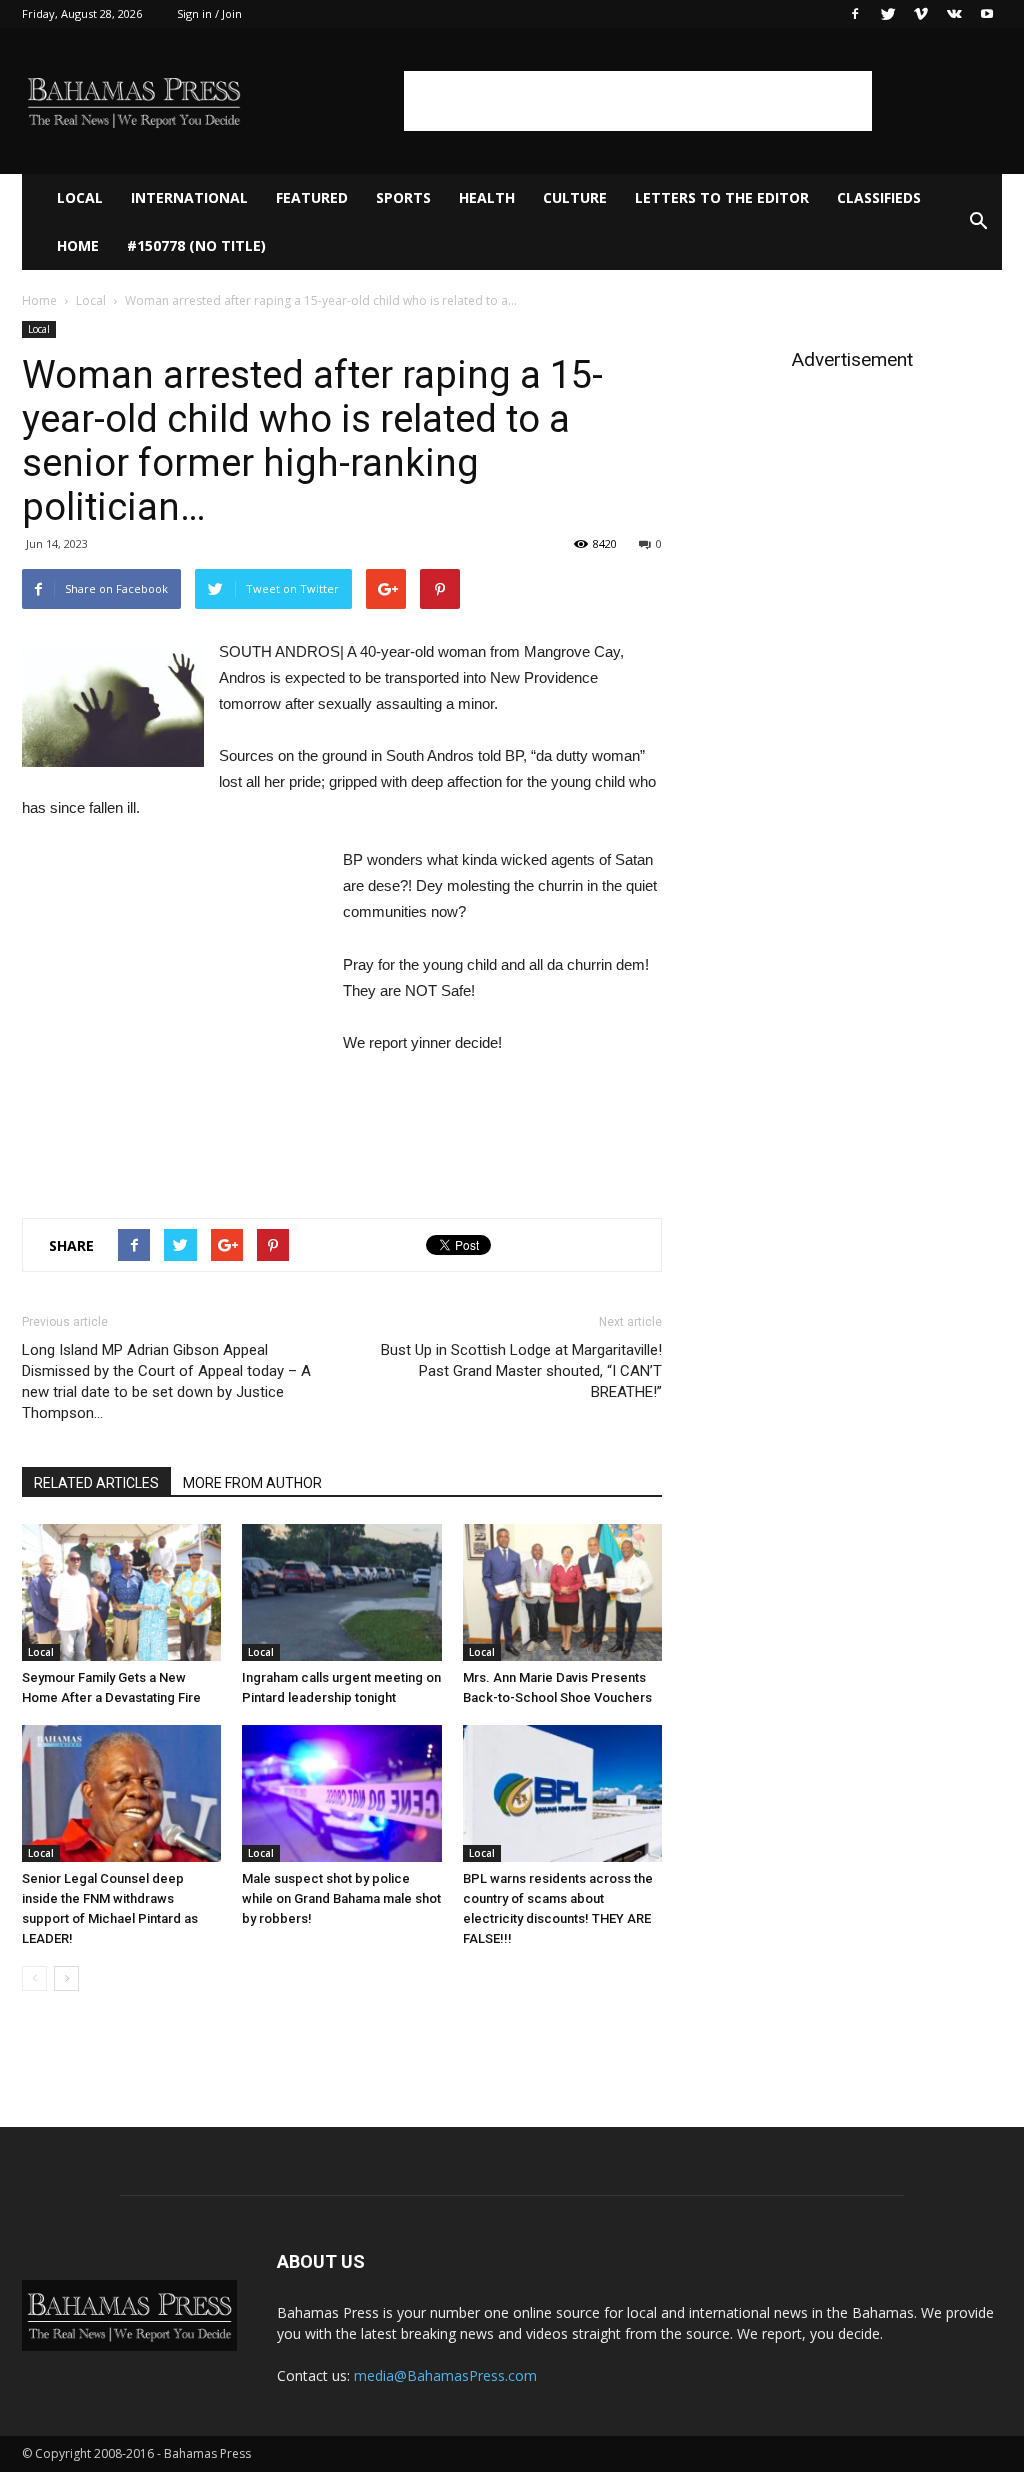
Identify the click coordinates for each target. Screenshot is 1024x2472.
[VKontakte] (954, 14)
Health (487, 197)
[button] (978, 222)
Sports (403, 197)
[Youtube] (987, 14)
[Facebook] (855, 14)
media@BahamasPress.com (445, 2375)
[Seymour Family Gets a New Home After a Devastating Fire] (121, 1592)
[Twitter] (888, 14)
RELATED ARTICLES (96, 1483)
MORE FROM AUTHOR (252, 1483)
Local (80, 197)
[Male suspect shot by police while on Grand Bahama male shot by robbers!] (341, 1793)
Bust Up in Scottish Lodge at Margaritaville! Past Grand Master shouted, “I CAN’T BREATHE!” (521, 1371)
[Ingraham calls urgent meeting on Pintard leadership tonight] (341, 1592)
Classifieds (879, 197)
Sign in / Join (209, 13)
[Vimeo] (921, 14)
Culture (575, 197)
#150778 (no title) (196, 245)
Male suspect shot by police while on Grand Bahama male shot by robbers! (341, 1898)
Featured (312, 197)
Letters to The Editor (722, 197)
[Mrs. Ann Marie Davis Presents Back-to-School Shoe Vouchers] (562, 1592)
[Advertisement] (638, 101)
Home (78, 245)
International (189, 197)
